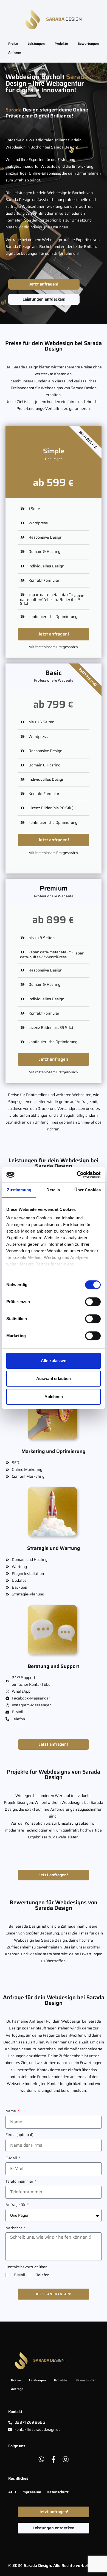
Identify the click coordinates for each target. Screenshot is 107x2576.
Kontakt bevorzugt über (26, 2267)
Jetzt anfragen (54, 1059)
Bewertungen (88, 44)
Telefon (43, 2275)
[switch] (93, 1302)
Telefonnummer (20, 2181)
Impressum (31, 2492)
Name (11, 2111)
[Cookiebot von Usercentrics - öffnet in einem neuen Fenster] (77, 1175)
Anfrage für (16, 2205)
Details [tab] (53, 1190)
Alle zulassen (54, 1361)
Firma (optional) (19, 2135)
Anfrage (15, 52)
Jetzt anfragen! (54, 634)
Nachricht (14, 2228)
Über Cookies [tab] (88, 1190)
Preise (13, 44)
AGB (12, 2492)
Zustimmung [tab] (19, 1190)
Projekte (61, 44)
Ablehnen (54, 1397)
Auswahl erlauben (54, 1378)
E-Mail (12, 2158)
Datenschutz (58, 2492)
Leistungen (36, 44)
